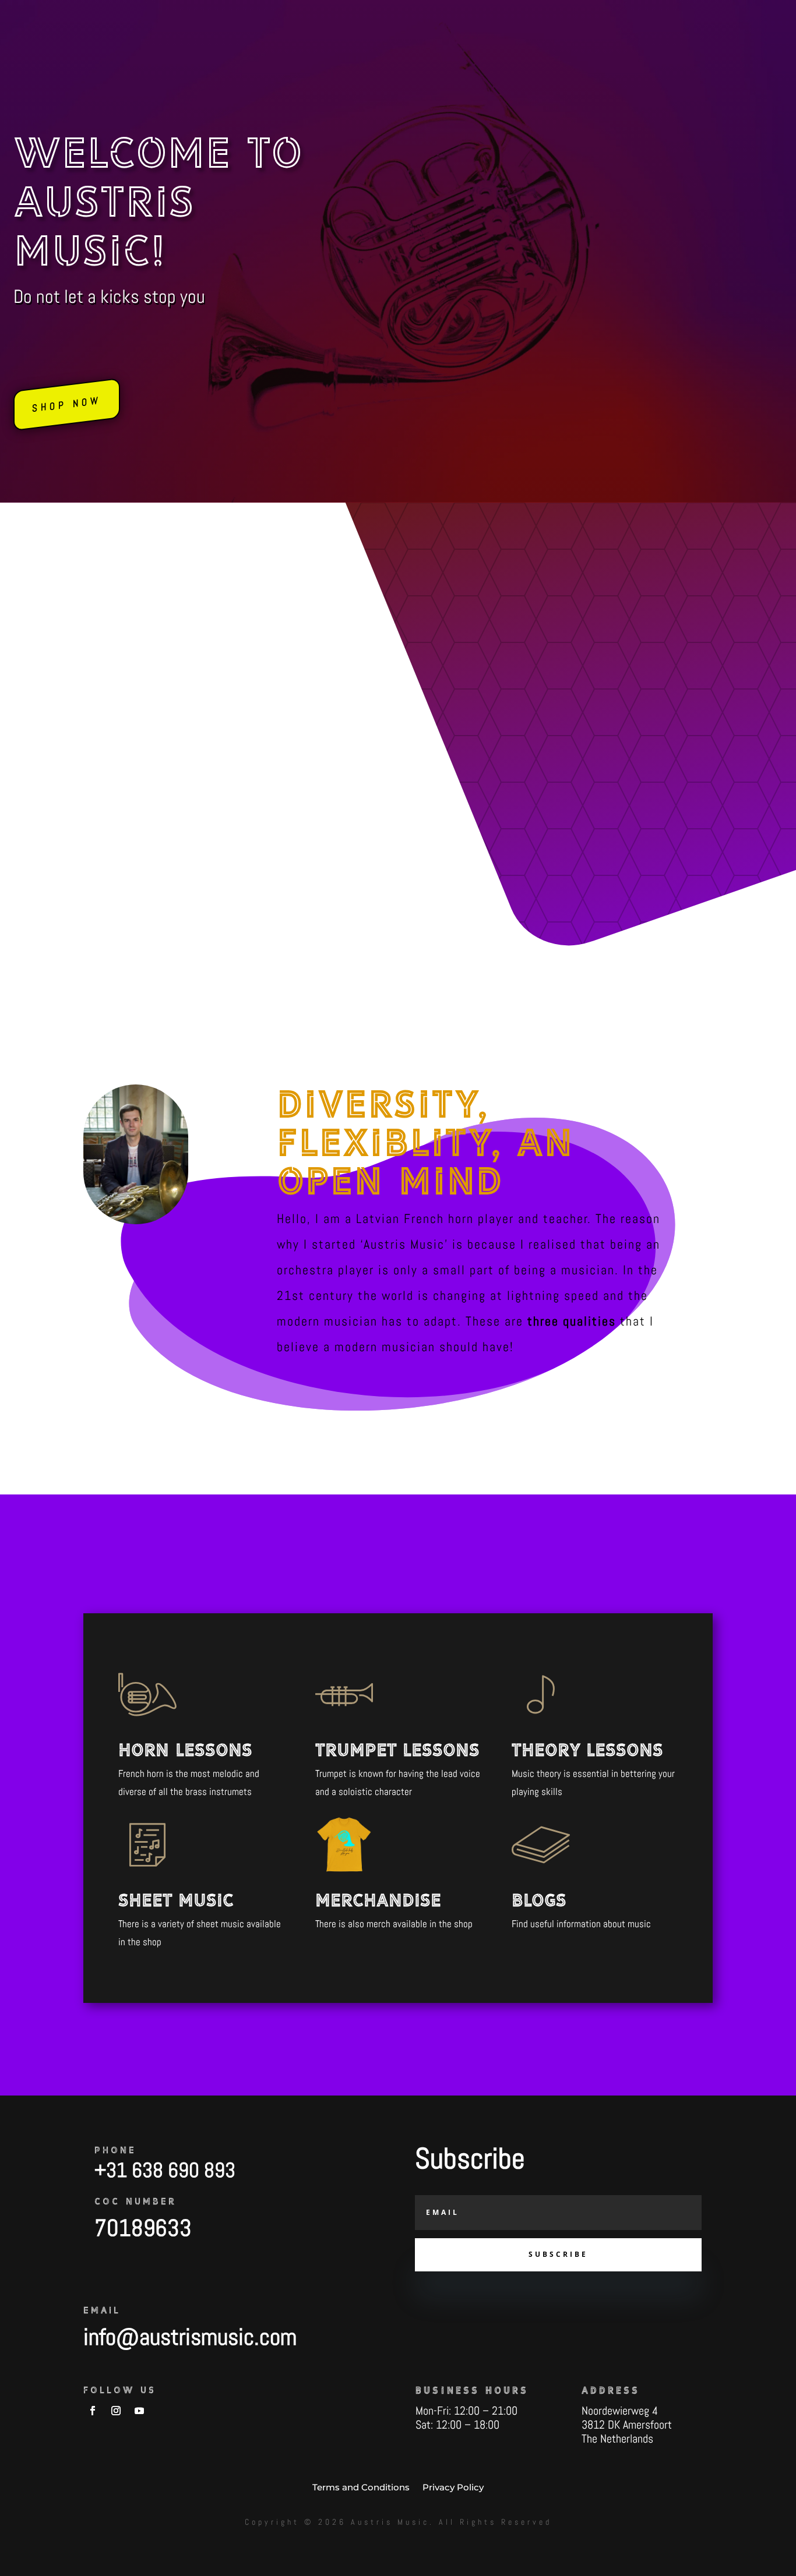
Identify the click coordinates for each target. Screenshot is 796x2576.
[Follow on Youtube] (139, 2411)
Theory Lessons (587, 1750)
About (429, 15)
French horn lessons (509, 739)
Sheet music (176, 1900)
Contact (586, 15)
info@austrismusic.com (190, 2337)
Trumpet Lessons (397, 1750)
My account (638, 15)
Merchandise (378, 1900)
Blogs (465, 15)
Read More (453, 806)
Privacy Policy (453, 2487)
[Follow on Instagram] (116, 2411)
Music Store (381, 15)
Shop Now (67, 404)
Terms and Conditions (361, 2487)
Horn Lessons (185, 1750)
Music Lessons (517, 15)
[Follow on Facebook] (93, 2411)
